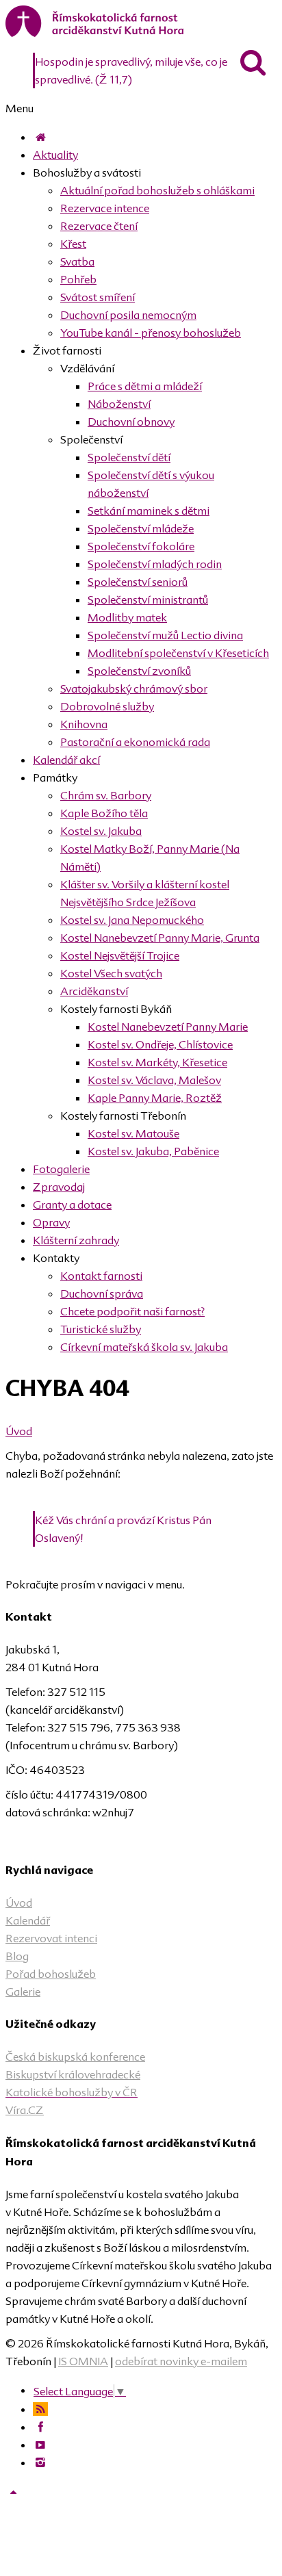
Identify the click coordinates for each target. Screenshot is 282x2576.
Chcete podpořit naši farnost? (132, 1311)
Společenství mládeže (141, 528)
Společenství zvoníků (139, 671)
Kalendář (28, 1920)
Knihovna (84, 724)
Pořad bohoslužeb (51, 1974)
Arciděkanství (94, 991)
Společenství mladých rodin (155, 564)
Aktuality (55, 155)
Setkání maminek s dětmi (149, 511)
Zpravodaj (59, 1187)
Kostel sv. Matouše (133, 1133)
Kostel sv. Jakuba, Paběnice (153, 1151)
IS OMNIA (83, 2361)
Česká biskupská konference (75, 2057)
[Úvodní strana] (40, 137)
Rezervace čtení (99, 226)
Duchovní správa (102, 1293)
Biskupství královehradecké (73, 2074)
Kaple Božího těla (104, 813)
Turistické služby (101, 1329)
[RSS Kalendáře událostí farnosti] (40, 2409)
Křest (73, 244)
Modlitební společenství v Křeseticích (178, 653)
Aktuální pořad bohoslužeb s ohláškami (157, 190)
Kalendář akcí (66, 760)
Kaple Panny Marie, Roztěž (155, 1098)
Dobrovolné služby (107, 706)
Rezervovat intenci (51, 1938)
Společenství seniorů (138, 582)
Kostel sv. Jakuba (101, 831)
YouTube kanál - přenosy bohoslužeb (151, 333)
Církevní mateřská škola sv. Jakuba (144, 1347)
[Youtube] (40, 2445)
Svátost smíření (98, 297)
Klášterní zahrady (76, 1240)
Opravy (51, 1222)
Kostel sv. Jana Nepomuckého (132, 920)
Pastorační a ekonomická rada (135, 742)
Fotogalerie (61, 1169)
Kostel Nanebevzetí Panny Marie (168, 1027)
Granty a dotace (72, 1205)
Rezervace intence (105, 208)
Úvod (19, 1431)
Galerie (23, 1992)
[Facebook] (40, 2427)
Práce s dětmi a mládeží (145, 386)
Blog (17, 1956)
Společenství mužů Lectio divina (165, 635)
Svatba (77, 261)
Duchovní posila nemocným (128, 315)
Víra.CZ (25, 2110)
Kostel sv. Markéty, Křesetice (157, 1062)
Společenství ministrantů (148, 600)
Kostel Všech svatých (111, 973)
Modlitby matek (127, 617)
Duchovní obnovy (131, 422)
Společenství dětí (129, 457)
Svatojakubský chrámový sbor (134, 688)
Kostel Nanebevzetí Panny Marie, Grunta (160, 938)
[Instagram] (40, 2462)
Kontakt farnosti (101, 1276)
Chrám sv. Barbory (106, 795)
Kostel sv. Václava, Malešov (154, 1080)
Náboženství (119, 404)
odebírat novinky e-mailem (181, 2361)
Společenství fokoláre (141, 546)
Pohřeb (78, 279)
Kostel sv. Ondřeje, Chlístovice (160, 1044)
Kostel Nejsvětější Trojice (120, 955)
